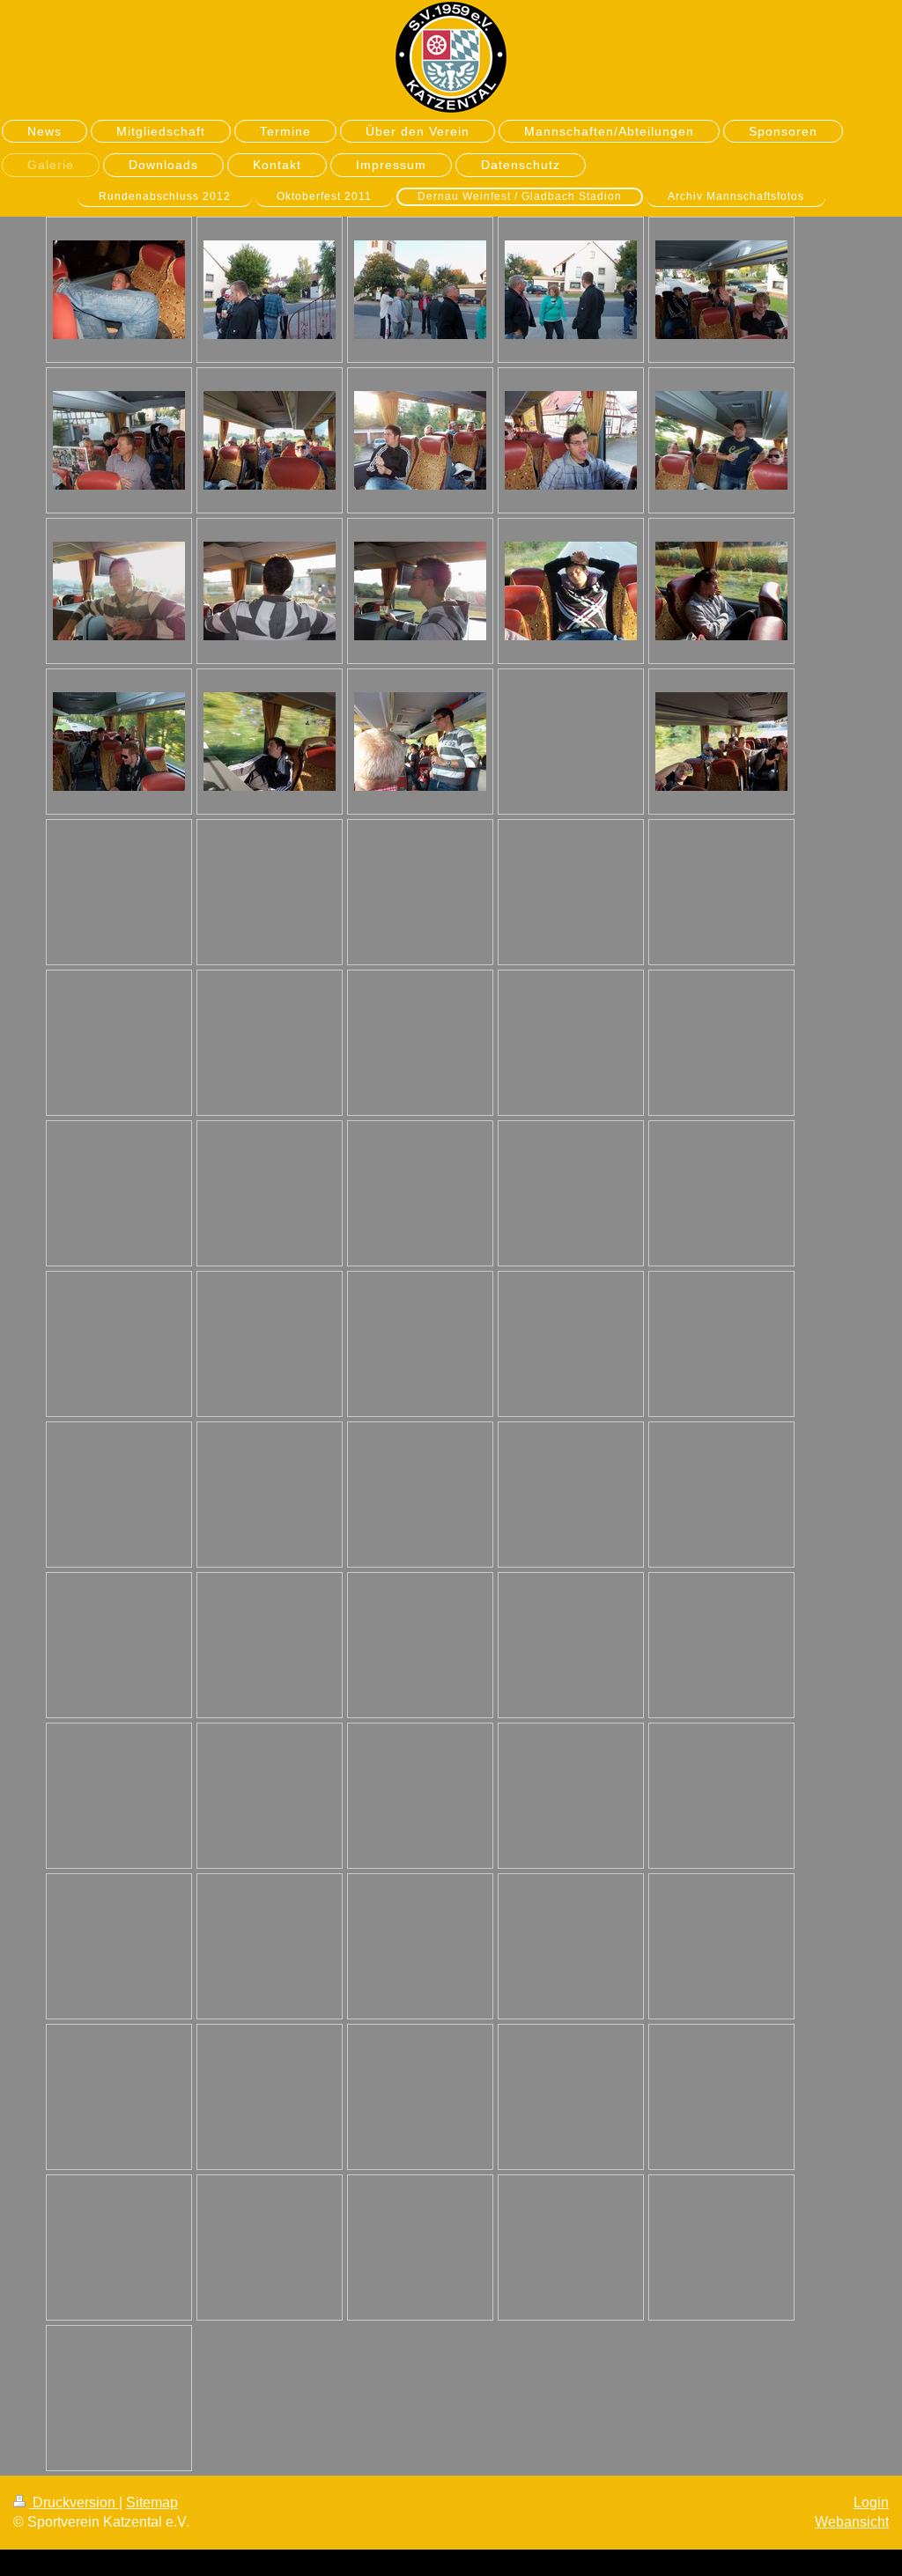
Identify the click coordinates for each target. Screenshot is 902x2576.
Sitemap (152, 2502)
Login (871, 2502)
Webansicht (852, 2522)
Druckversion (74, 2502)
